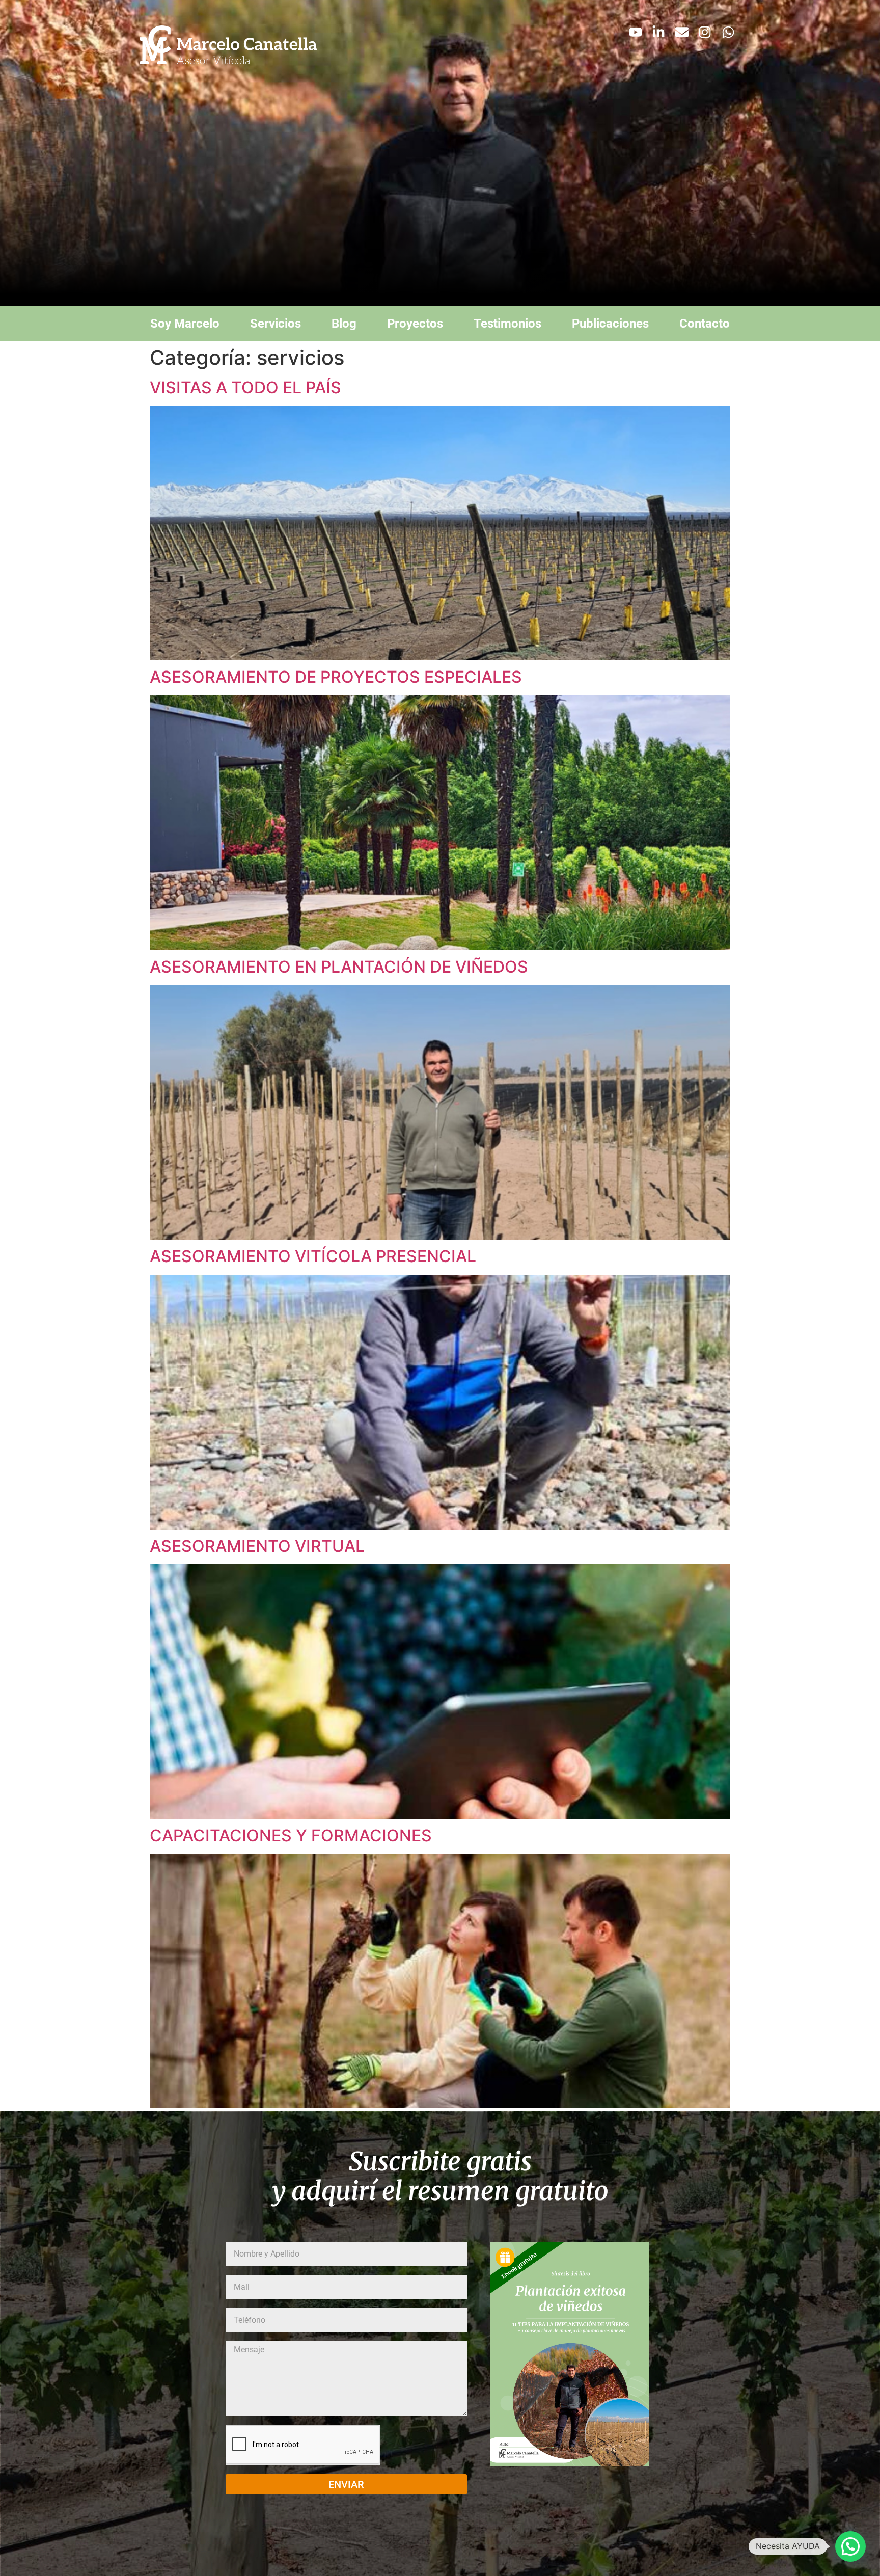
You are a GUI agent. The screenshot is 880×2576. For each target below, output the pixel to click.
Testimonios (507, 324)
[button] (850, 2546)
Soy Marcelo (185, 324)
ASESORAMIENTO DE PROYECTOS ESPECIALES (336, 677)
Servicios (276, 324)
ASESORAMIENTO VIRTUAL (257, 1546)
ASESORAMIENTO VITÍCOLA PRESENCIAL (313, 1256)
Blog (344, 324)
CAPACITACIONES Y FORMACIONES (291, 1835)
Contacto (705, 324)
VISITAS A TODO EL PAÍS (245, 387)
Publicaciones (610, 324)
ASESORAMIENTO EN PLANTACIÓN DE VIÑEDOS (339, 967)
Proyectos (415, 324)
